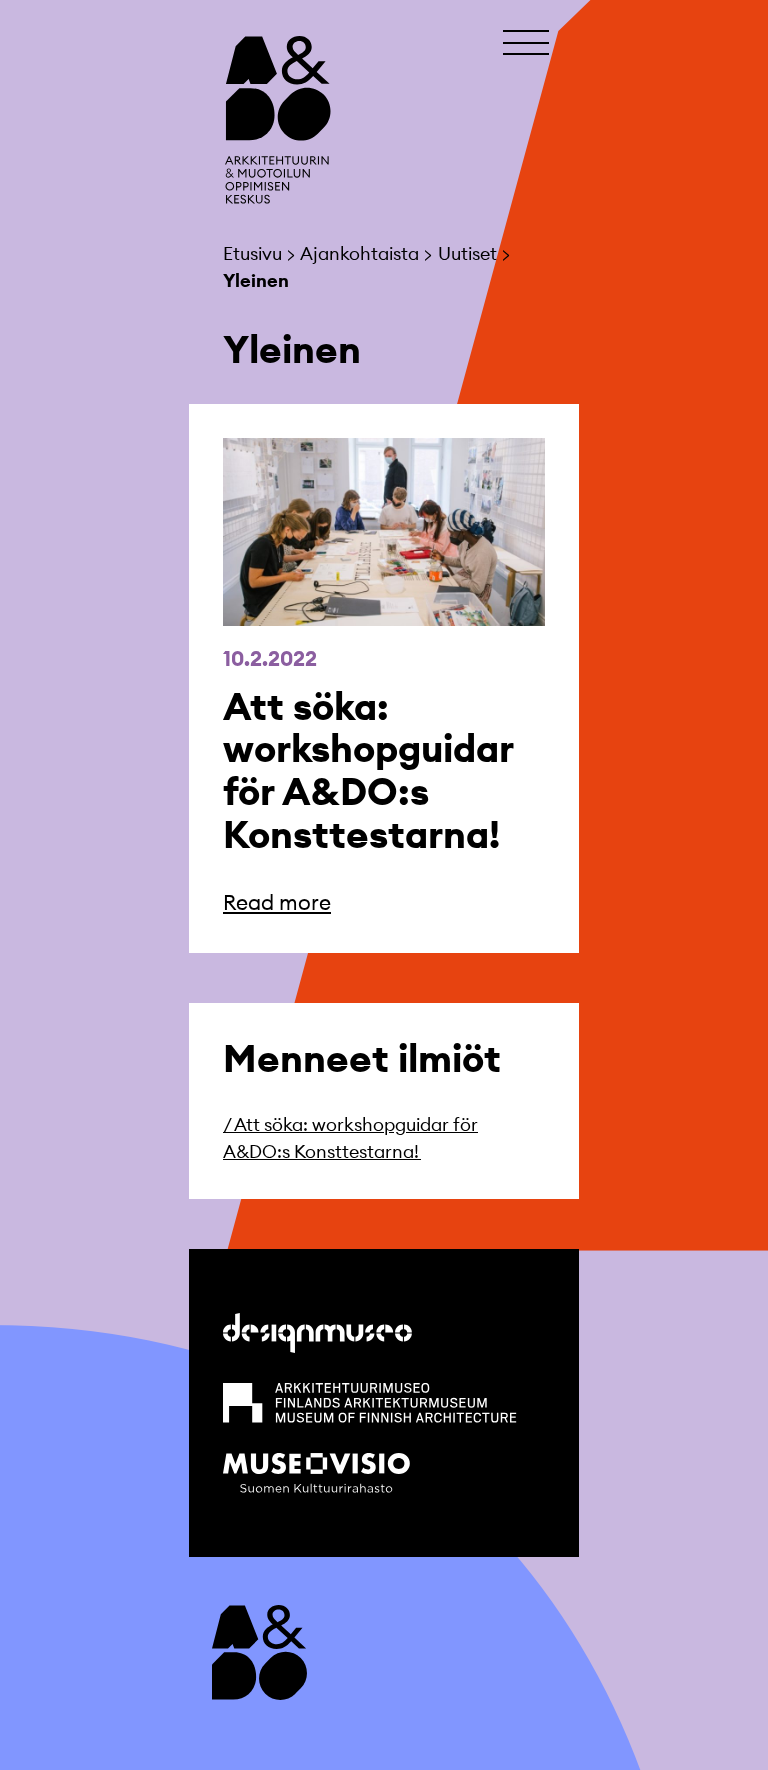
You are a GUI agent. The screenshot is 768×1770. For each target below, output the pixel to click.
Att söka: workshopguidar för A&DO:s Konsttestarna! (368, 770)
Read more (277, 902)
